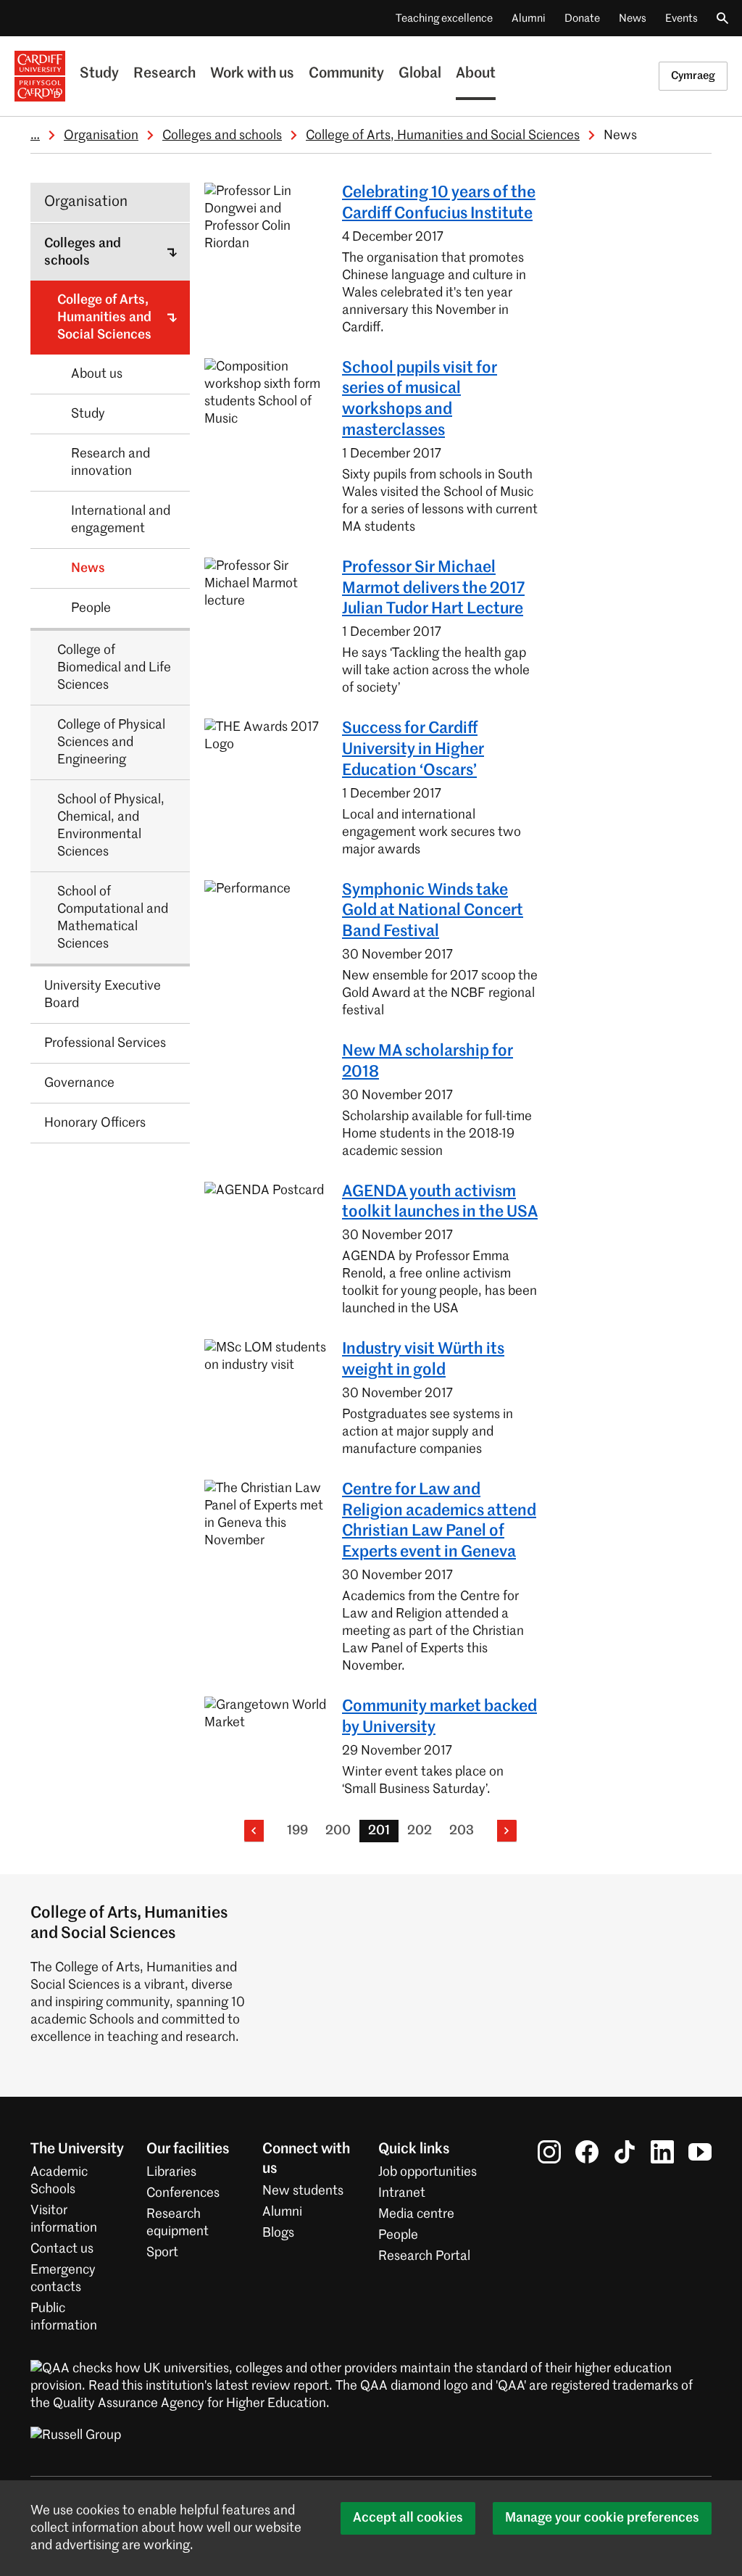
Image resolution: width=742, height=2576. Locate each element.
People (398, 2235)
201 (379, 1831)
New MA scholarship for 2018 (428, 1062)
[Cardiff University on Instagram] (549, 2152)
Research (164, 74)
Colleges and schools (222, 136)
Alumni (529, 18)
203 (462, 1831)
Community (346, 74)
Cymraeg (693, 76)
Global (420, 74)
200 (338, 1831)
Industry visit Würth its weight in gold (423, 1360)
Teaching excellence (444, 18)
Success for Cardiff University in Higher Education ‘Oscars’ (413, 750)
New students (303, 2191)
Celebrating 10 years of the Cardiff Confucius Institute (439, 203)
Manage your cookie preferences (602, 2518)
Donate (582, 18)
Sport (162, 2253)
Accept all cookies (408, 2518)
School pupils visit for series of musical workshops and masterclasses (420, 399)
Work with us (252, 74)
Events (681, 18)
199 (297, 1831)
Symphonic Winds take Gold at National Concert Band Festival (433, 911)
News (633, 18)
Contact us (62, 2249)
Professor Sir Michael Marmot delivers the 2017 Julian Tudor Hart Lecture (433, 589)
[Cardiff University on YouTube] (700, 2152)
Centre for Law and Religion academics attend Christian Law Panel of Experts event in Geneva (439, 1521)
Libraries (171, 2172)
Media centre (416, 2214)
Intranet (402, 2193)
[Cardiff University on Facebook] (587, 2152)
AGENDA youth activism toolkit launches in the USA (440, 1202)
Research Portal (424, 2256)
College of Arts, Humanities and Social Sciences (443, 136)
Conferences (183, 2193)
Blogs (278, 2233)
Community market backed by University (439, 1717)
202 (420, 1831)
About (476, 74)
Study (99, 74)
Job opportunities (428, 2172)
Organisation (101, 136)
